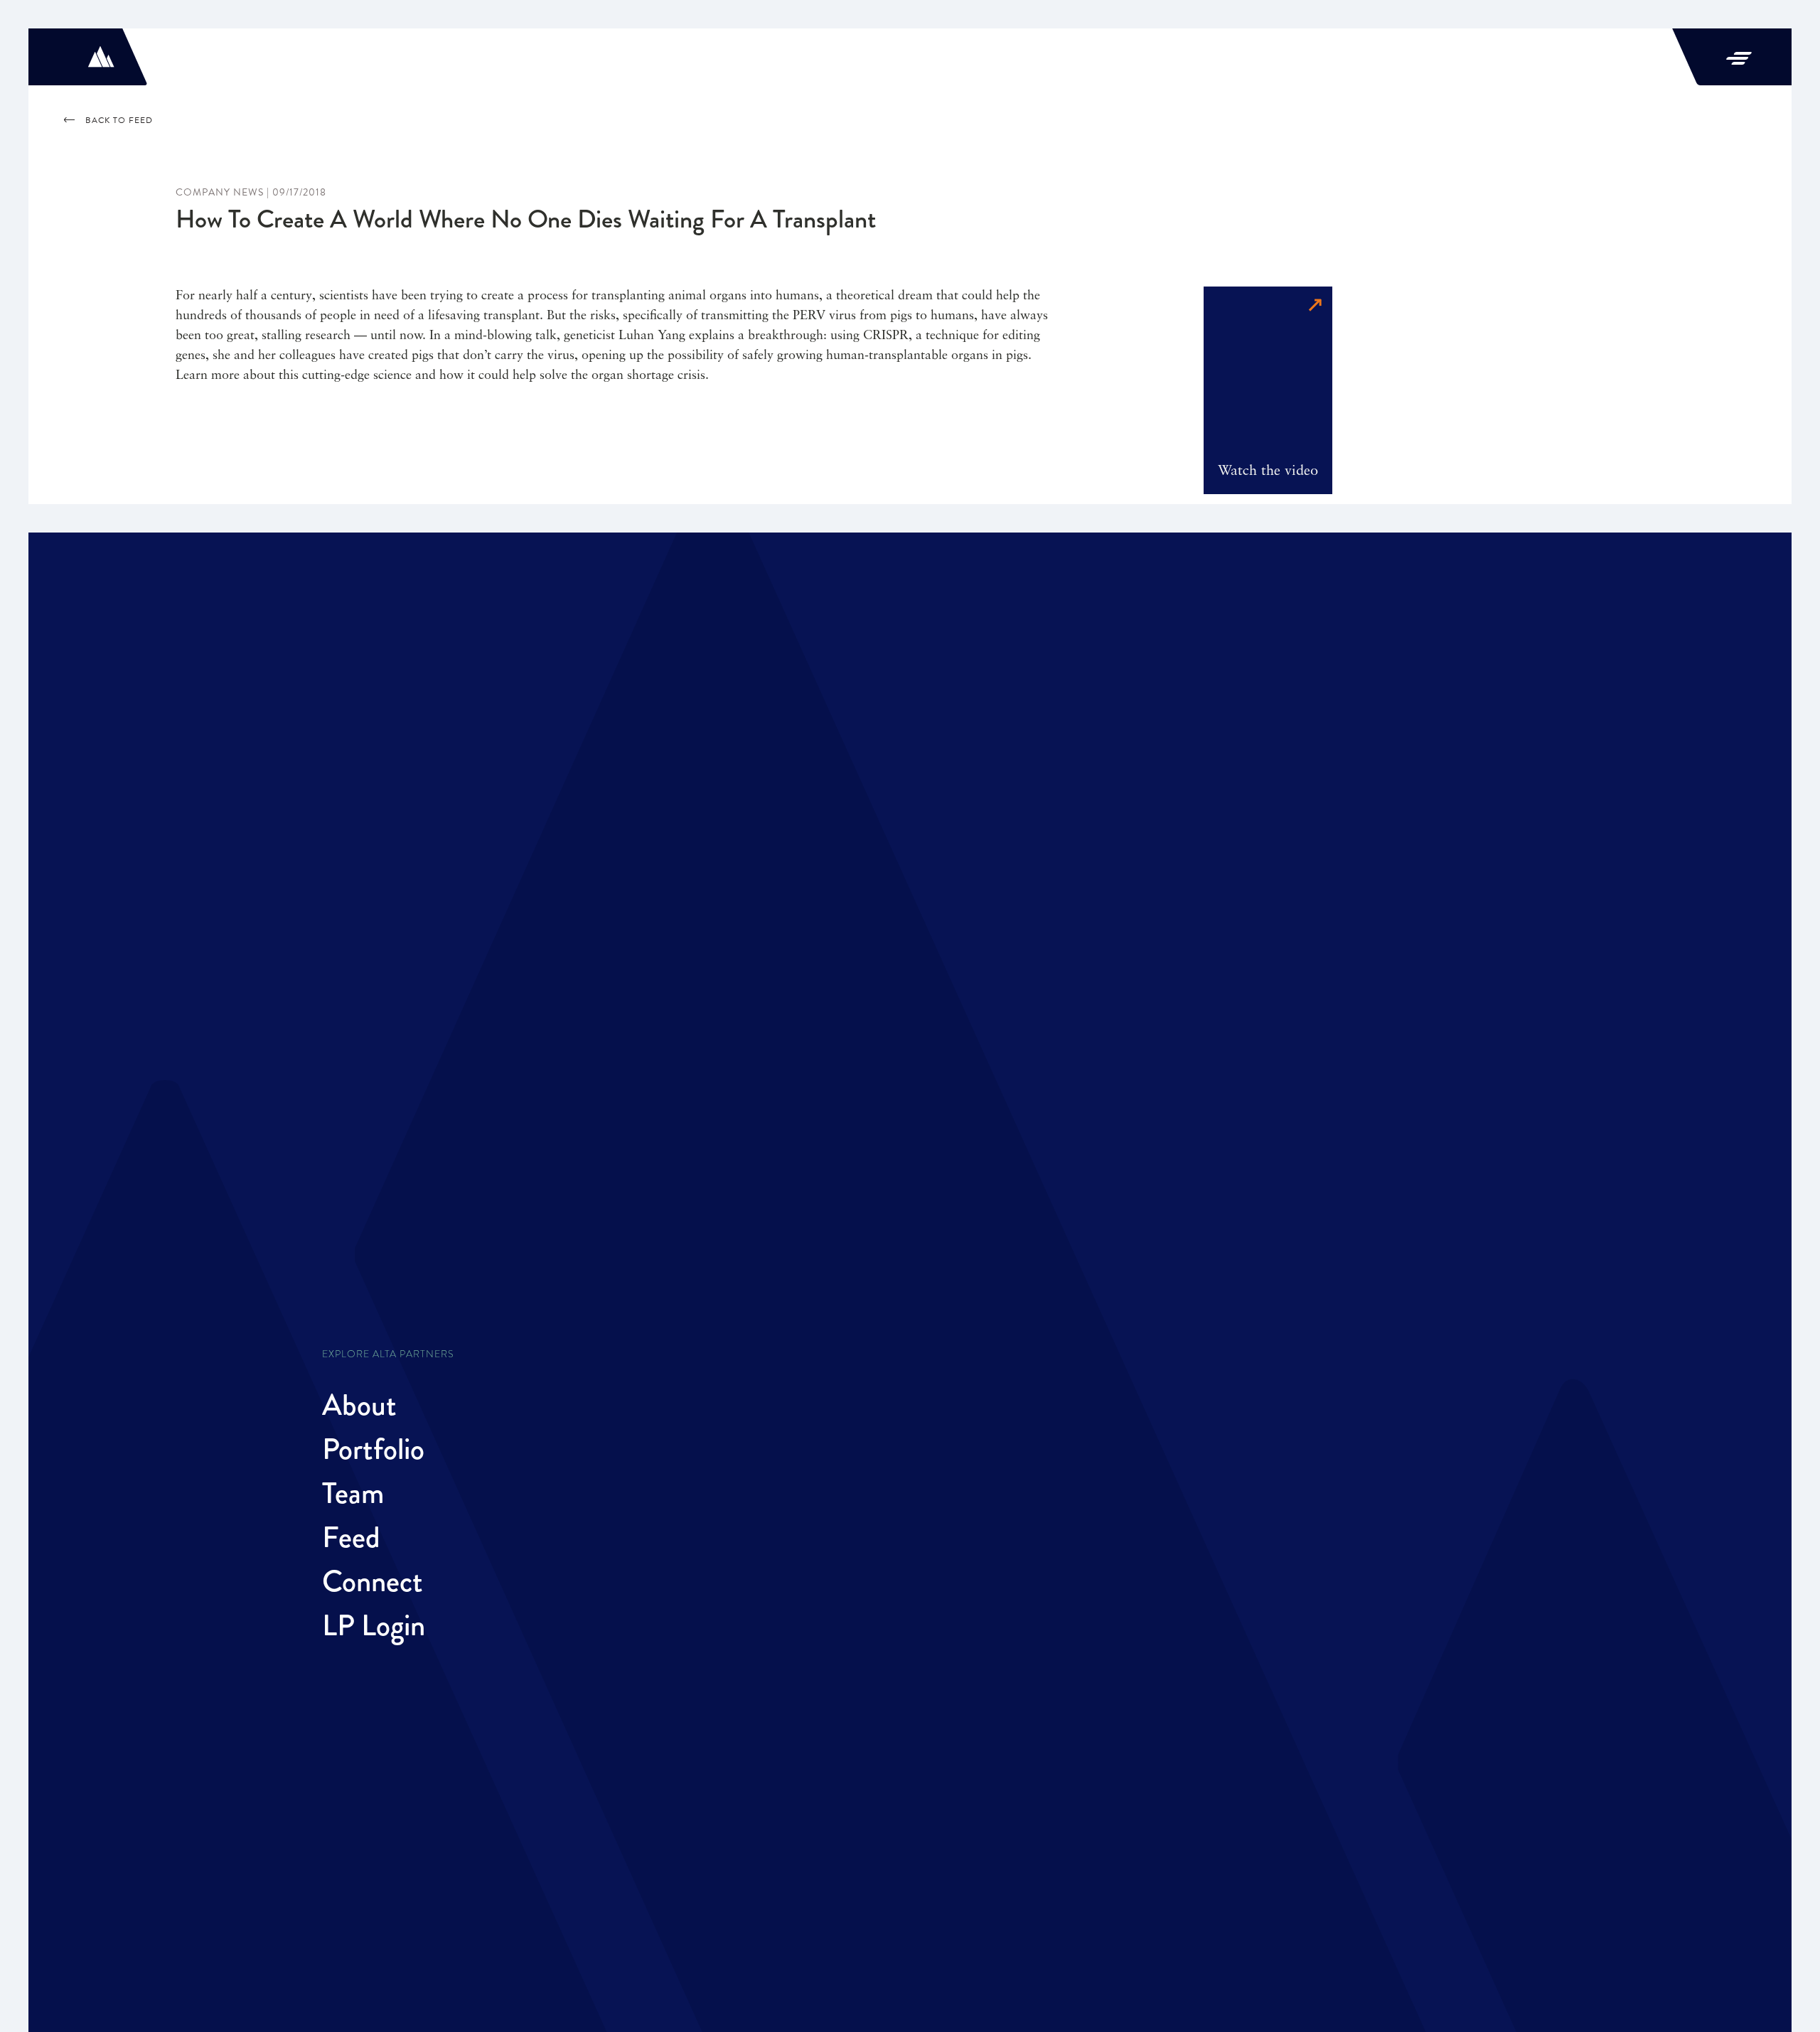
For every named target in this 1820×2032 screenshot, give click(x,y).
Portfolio (373, 1449)
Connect (373, 1581)
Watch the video (1268, 471)
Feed (351, 1537)
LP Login (374, 1625)
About (359, 1405)
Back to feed (119, 120)
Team (353, 1493)
